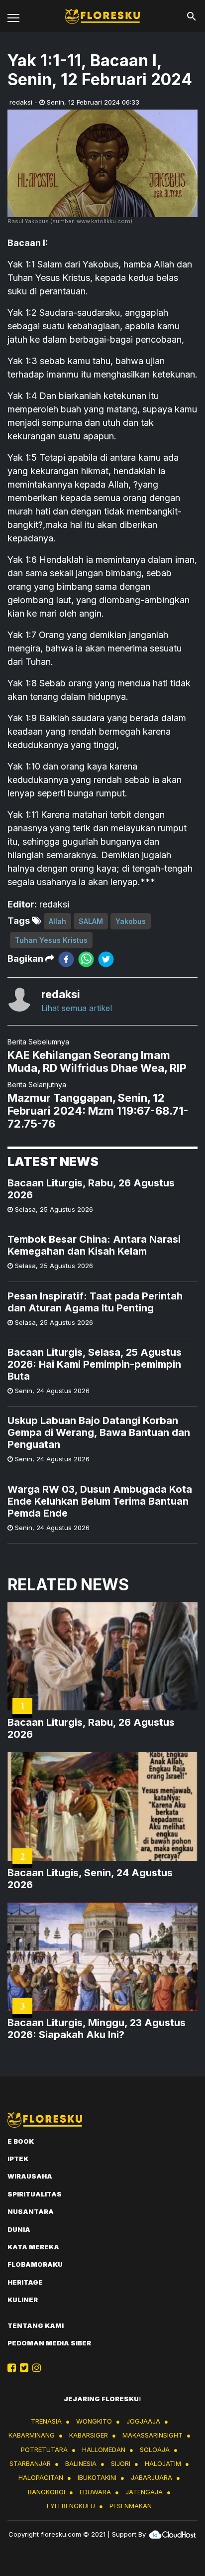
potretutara (44, 2449)
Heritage (25, 2282)
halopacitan (41, 2477)
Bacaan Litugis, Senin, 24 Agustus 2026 (90, 1879)
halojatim (163, 2463)
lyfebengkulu (71, 2506)
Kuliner (23, 2300)
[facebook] (66, 959)
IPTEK (18, 2159)
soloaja (155, 2449)
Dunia (19, 2229)
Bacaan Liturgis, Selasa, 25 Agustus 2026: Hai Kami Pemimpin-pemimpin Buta (95, 1364)
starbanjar (30, 2463)
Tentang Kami (36, 2325)
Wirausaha (30, 2176)
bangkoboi (47, 2492)
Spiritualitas (35, 2194)
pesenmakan (131, 2506)
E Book (21, 2141)
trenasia (46, 2421)
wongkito (94, 2421)
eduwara (95, 2492)
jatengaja (144, 2492)
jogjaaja (143, 2421)
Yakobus (131, 921)
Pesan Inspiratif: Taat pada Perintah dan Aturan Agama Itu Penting (95, 1302)
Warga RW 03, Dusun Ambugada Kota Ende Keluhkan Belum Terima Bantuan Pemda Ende (100, 1501)
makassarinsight (153, 2435)
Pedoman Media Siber (49, 2343)
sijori (121, 2463)
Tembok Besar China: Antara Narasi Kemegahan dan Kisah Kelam (94, 1245)
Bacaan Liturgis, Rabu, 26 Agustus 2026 (91, 1189)
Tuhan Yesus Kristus (51, 940)
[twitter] (106, 959)
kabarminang (32, 2435)
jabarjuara (152, 2477)
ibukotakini (97, 2477)
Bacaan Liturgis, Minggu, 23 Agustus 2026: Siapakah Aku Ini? (97, 2029)
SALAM (91, 921)
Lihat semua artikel (77, 1008)
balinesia (81, 2463)
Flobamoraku (35, 2264)
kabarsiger (89, 2435)
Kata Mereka (33, 2247)
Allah (57, 921)
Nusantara (31, 2211)
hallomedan (104, 2449)
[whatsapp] (86, 959)
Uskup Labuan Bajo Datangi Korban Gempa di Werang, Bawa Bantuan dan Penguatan (99, 1432)
